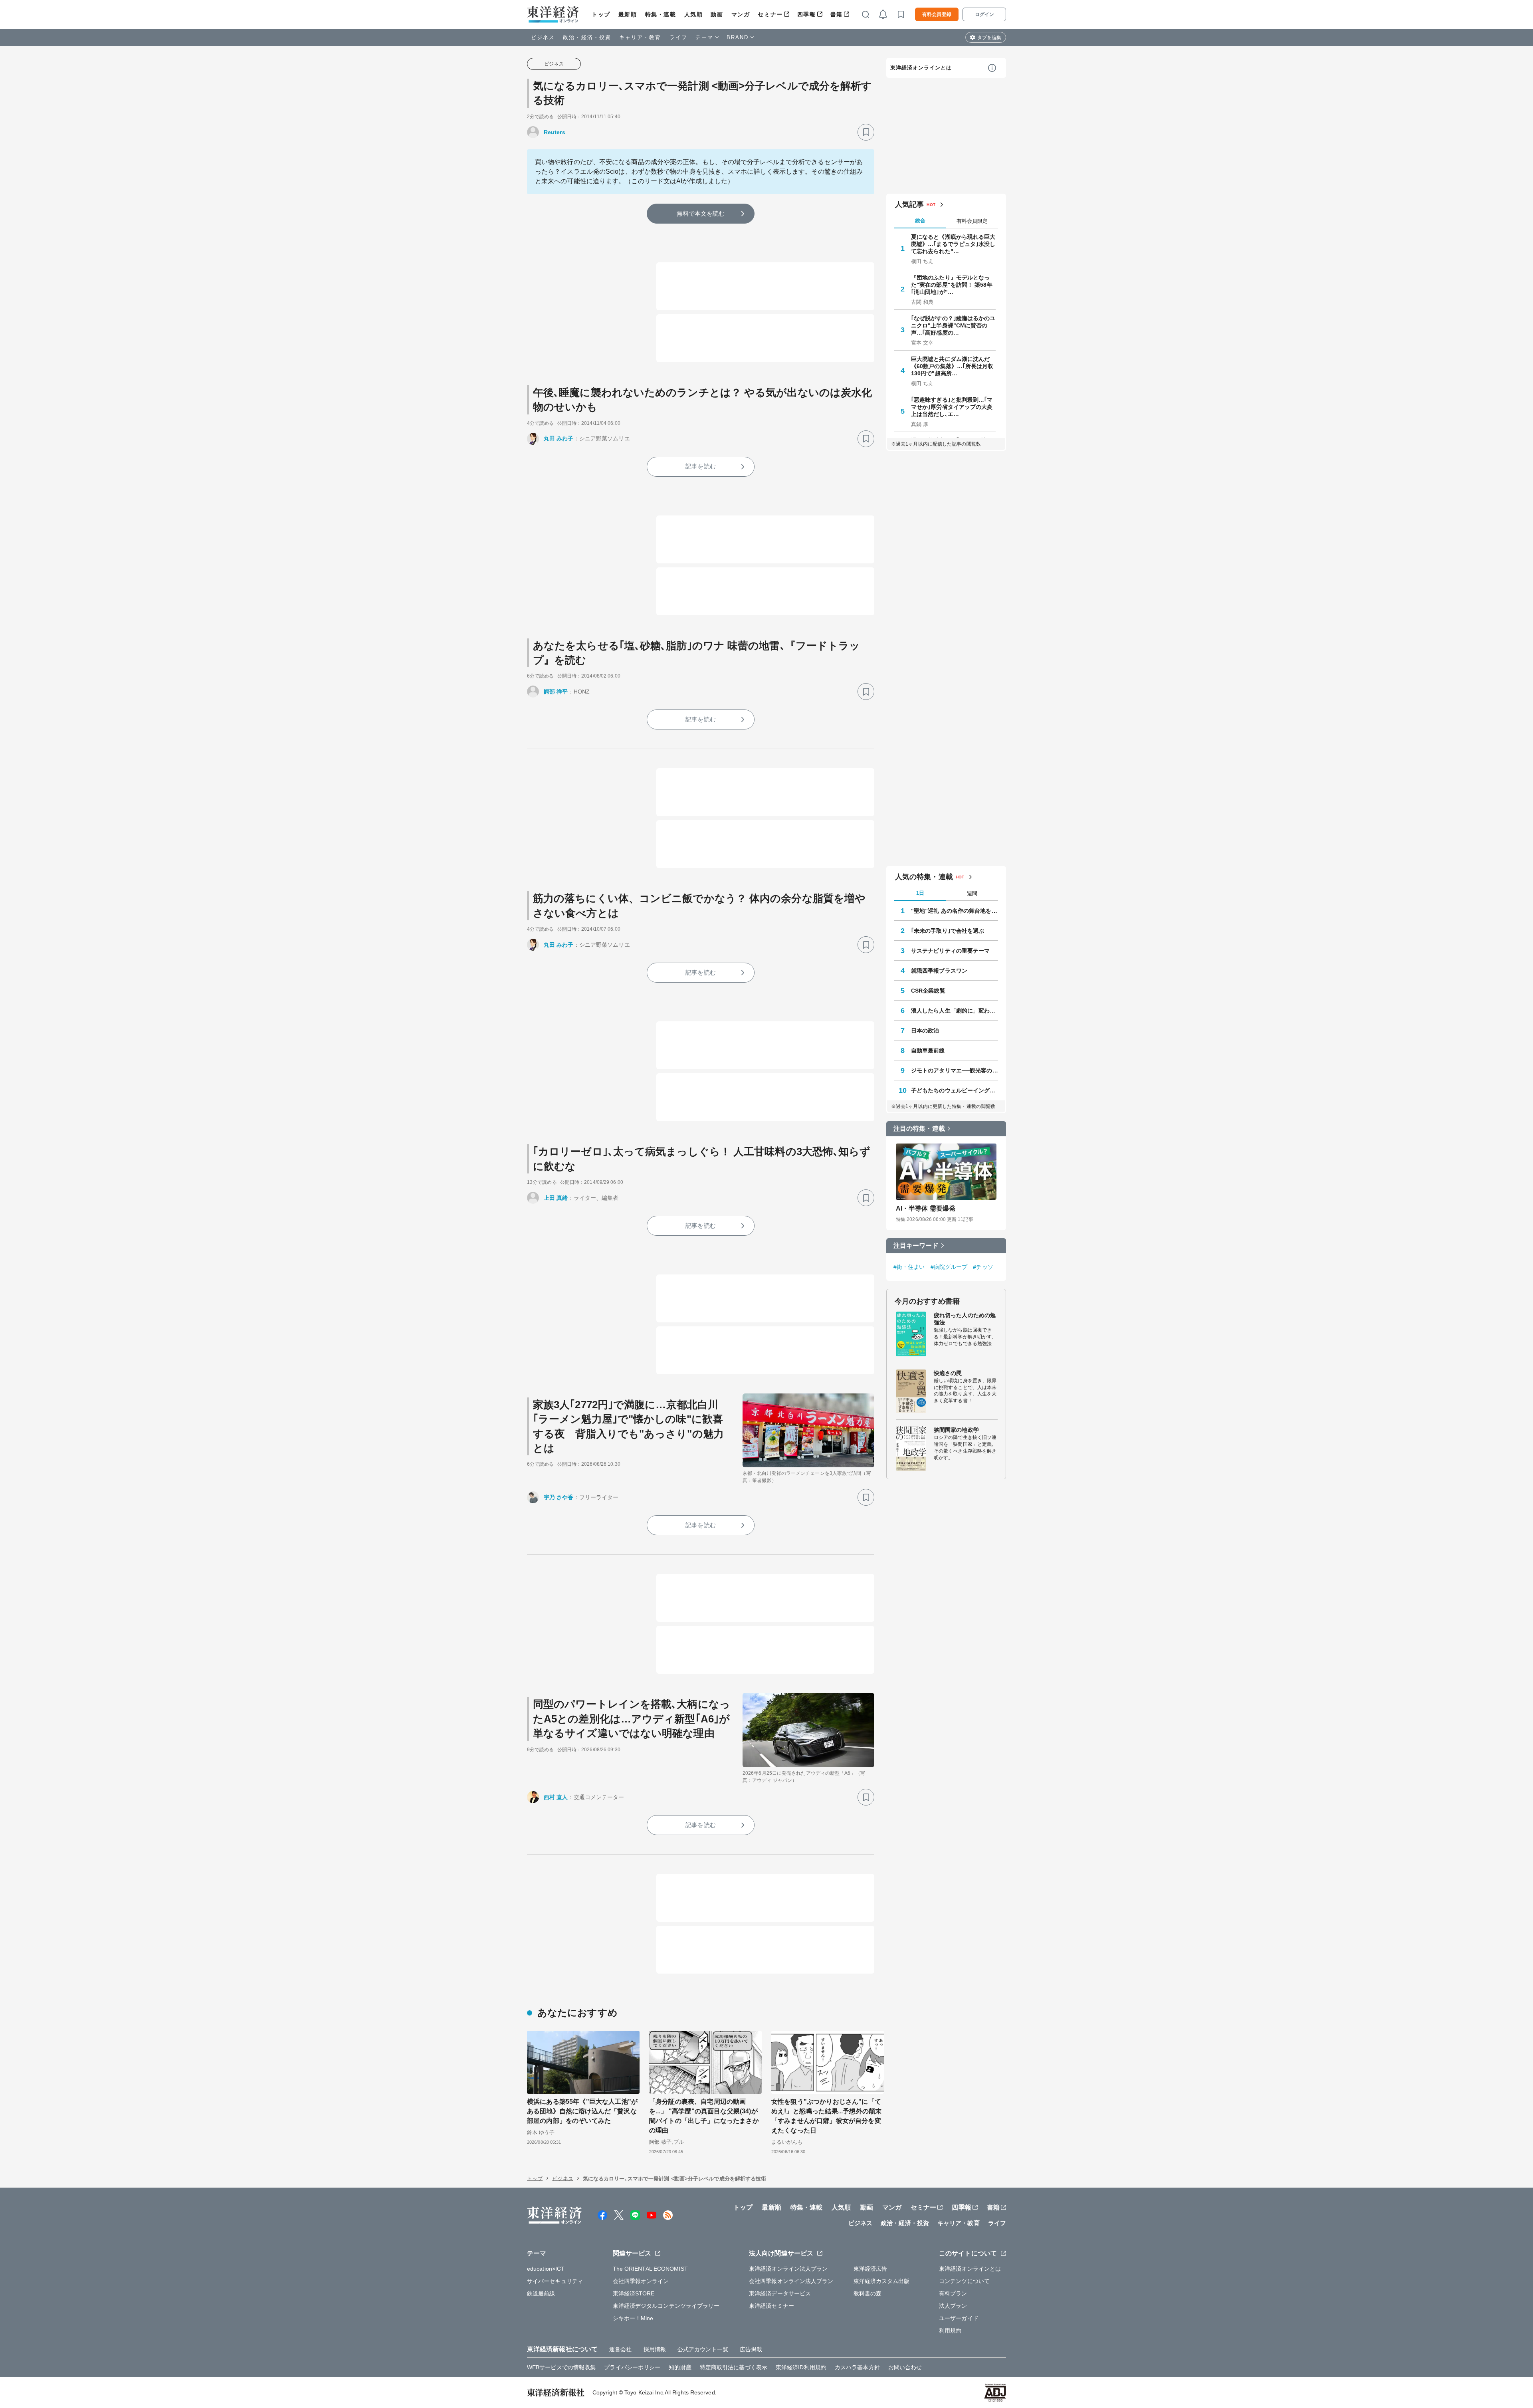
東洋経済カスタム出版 (882, 2281)
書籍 (837, 14)
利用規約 (950, 2331)
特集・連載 (661, 14)
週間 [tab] (972, 893)
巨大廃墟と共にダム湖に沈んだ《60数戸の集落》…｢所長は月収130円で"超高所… (952, 366)
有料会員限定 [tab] (972, 221)
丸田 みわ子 (559, 438)
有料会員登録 (937, 14)
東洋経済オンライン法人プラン (788, 2269)
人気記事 (909, 204)
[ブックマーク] (866, 132)
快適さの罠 (948, 1373)
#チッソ (983, 1267)
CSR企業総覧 (928, 991)
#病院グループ (949, 1267)
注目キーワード (916, 1246)
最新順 (628, 14)
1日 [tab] (920, 893)
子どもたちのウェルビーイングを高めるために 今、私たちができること (955, 1090)
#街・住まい (909, 1267)
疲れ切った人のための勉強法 (965, 1319)
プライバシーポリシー (632, 2367)
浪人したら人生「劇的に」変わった (955, 1011)
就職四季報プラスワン (939, 971)
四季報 (807, 14)
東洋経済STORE (634, 2293)
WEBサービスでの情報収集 (561, 2367)
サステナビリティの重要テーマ (950, 951)
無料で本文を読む (701, 213)
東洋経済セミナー (771, 2306)
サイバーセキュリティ (555, 2281)
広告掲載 (751, 2349)
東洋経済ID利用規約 (801, 2367)
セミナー (770, 14)
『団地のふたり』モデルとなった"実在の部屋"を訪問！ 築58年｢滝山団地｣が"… (952, 285)
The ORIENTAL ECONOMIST (650, 2269)
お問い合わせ (905, 2367)
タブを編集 (989, 38)
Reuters (555, 132)
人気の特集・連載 (924, 877)
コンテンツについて (964, 2281)
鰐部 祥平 (556, 692)
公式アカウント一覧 (703, 2349)
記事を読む (701, 466)
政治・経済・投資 (587, 37)
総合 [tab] (920, 221)
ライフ (678, 37)
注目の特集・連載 (919, 1129)
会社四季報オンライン (641, 2281)
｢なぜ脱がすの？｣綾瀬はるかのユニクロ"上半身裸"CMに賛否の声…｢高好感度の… (953, 325)
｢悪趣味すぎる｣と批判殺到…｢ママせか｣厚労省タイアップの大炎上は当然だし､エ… (952, 407)
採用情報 (655, 2349)
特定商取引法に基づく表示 (734, 2367)
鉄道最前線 (541, 2293)
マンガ (741, 14)
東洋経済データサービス (780, 2293)
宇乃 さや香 (559, 1497)
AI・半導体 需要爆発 (926, 1208)
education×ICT (546, 2269)
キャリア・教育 (640, 37)
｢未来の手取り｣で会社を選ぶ (948, 931)
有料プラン (953, 2293)
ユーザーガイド (959, 2318)
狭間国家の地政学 (956, 1430)
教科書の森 (868, 2293)
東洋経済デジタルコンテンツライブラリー (666, 2306)
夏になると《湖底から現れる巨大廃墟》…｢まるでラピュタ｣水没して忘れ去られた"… (953, 244)
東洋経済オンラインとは (921, 68)
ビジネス (543, 37)
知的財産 (680, 2367)
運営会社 (620, 2349)
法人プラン (953, 2306)
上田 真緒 (556, 1198)
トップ (601, 14)
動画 (717, 14)
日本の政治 (925, 1031)
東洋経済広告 (870, 2269)
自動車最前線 (928, 1050)
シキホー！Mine (633, 2318)
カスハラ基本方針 (857, 2367)
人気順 (694, 14)
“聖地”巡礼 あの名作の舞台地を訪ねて (955, 911)
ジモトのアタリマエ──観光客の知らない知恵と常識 (955, 1070)
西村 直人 (556, 1797)
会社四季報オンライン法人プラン (791, 2281)
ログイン (984, 14)
